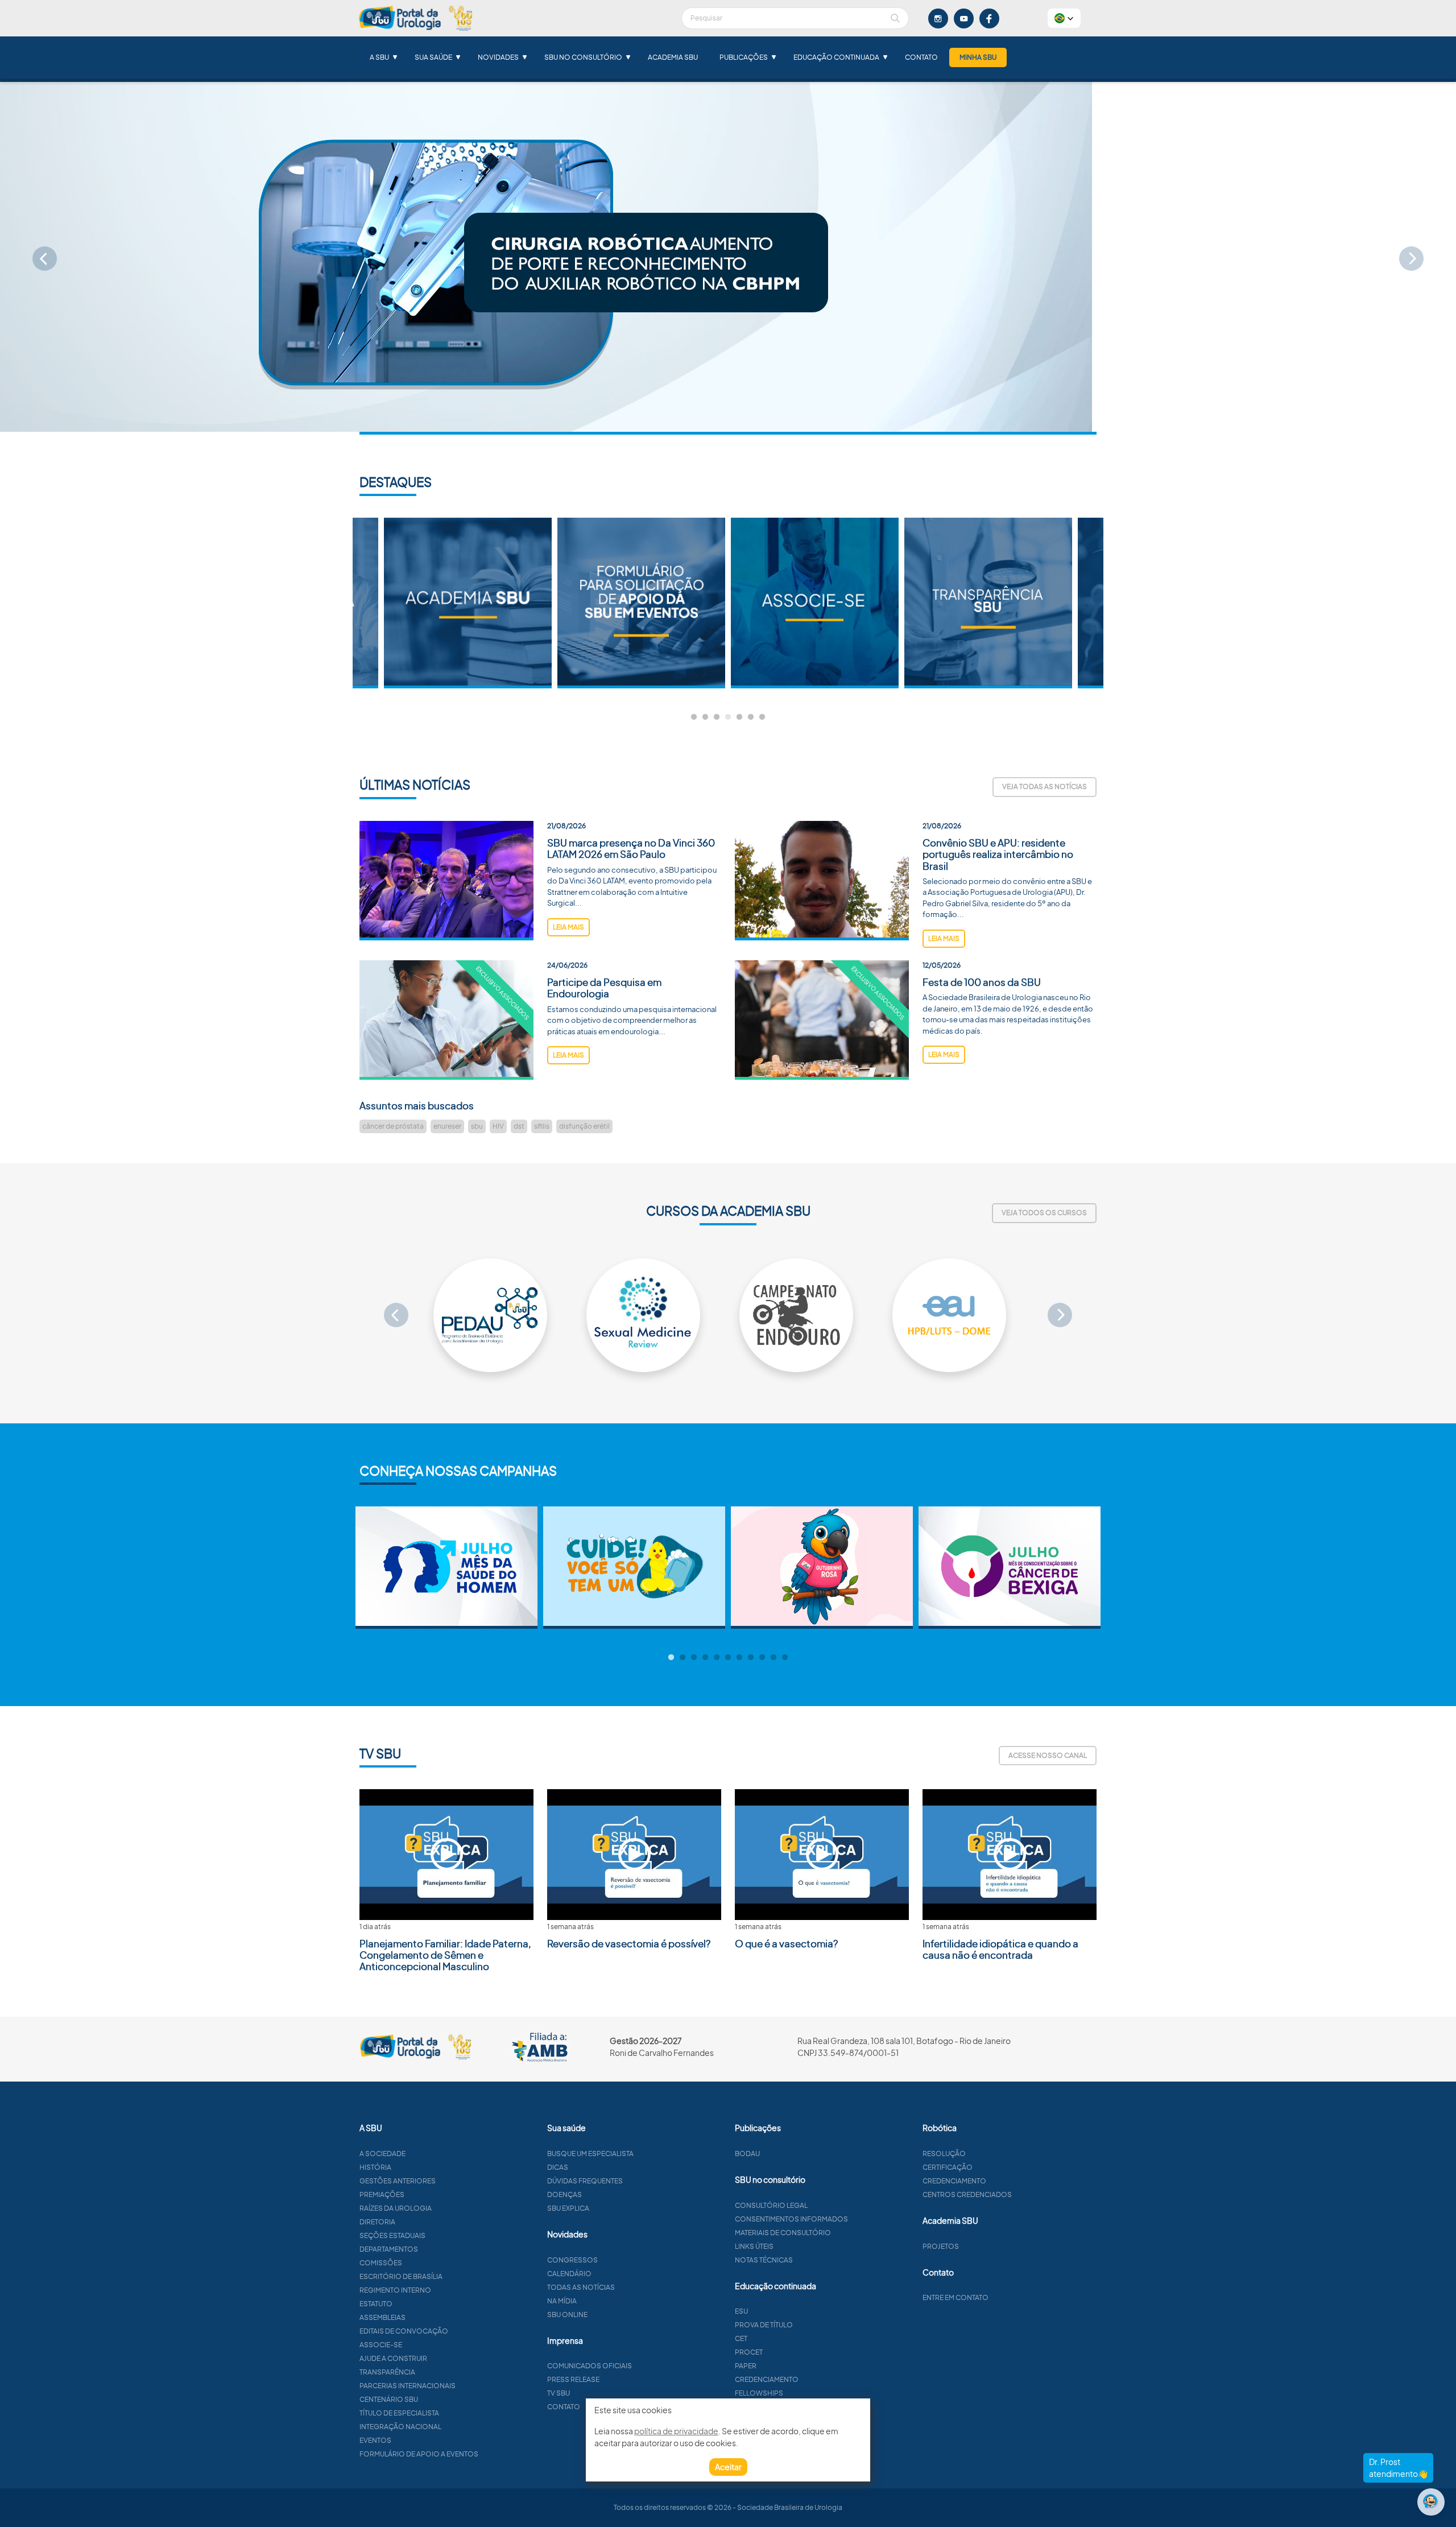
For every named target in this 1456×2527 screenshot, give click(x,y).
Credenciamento (767, 2379)
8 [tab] (751, 1658)
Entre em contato (955, 2297)
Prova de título (764, 2325)
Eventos (375, 2440)
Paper (746, 2366)
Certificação (948, 2167)
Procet (749, 2352)
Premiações (382, 2194)
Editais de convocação (404, 2331)
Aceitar (728, 2467)
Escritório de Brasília (401, 2276)
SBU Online (567, 2315)
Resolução (944, 2154)
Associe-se (381, 2345)
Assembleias (382, 2317)
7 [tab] (762, 717)
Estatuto (376, 2304)
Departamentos (389, 2249)
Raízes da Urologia (396, 2208)
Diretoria (377, 2222)
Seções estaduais (392, 2235)
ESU (741, 2311)
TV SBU (559, 2393)
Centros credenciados (967, 2194)
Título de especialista (399, 2413)
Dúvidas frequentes (585, 2181)
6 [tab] (751, 717)
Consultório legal (771, 2205)
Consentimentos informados (791, 2219)
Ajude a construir (393, 2358)
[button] (1064, 18)
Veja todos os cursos (1044, 1213)
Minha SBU (978, 57)
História (375, 2167)
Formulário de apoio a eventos (419, 2454)
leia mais (568, 927)
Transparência (387, 2372)
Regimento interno (395, 2290)
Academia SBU (673, 57)
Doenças (564, 2194)
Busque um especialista (590, 2154)
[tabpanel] (815, 603)
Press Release (573, 2379)
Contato (921, 57)
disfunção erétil (584, 1126)
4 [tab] (728, 717)
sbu (477, 1126)
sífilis (542, 1126)
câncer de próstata (393, 1126)
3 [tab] (717, 717)
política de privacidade (676, 2431)
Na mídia (562, 2301)
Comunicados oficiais (590, 2366)
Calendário (569, 2274)
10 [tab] (773, 1658)
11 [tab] (785, 1658)
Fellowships (759, 2393)
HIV (498, 1126)
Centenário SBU (389, 2399)
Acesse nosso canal (1048, 1755)
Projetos (941, 2246)
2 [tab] (705, 717)
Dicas (558, 2167)
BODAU (747, 2154)
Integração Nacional (400, 2427)
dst (519, 1126)
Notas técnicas (764, 2260)
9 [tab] (762, 1658)
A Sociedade (382, 2154)
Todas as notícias (581, 2287)
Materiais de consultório (783, 2233)
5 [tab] (739, 717)
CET (741, 2338)
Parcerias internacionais (408, 2386)
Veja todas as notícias (1045, 786)
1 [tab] (694, 717)
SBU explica (568, 2208)
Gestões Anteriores (398, 2181)
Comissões (381, 2263)
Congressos (572, 2260)
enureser (447, 1126)
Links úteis (754, 2246)
